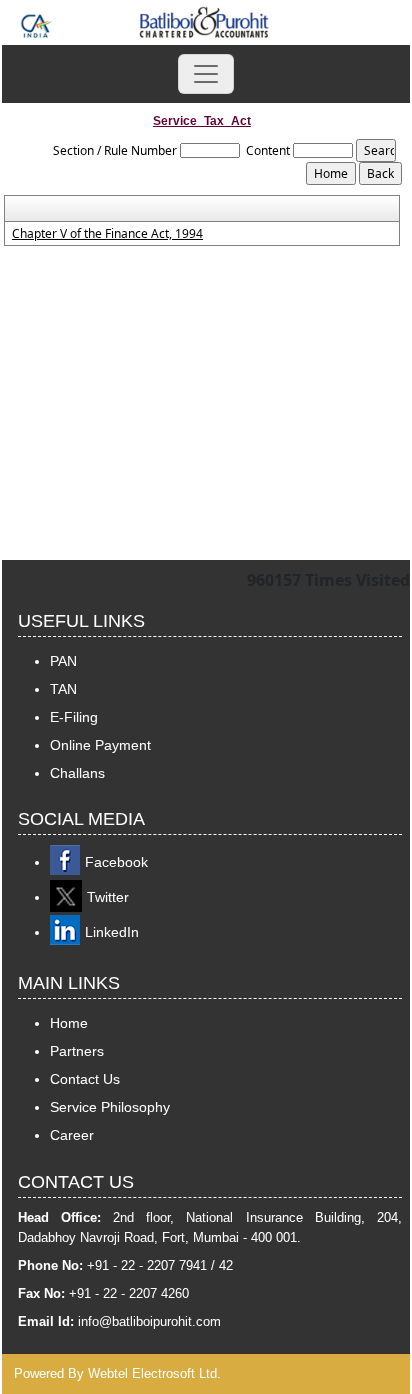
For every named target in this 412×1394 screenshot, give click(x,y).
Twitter (108, 897)
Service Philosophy (110, 1107)
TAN (63, 689)
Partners (77, 1051)
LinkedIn (112, 932)
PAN (63, 661)
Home (69, 1023)
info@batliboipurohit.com (149, 1321)
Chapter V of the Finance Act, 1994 (107, 234)
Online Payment (100, 745)
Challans (77, 773)
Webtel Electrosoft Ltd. (154, 1373)
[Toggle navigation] (206, 74)
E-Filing (74, 717)
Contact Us (85, 1079)
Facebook (116, 862)
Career (72, 1135)
